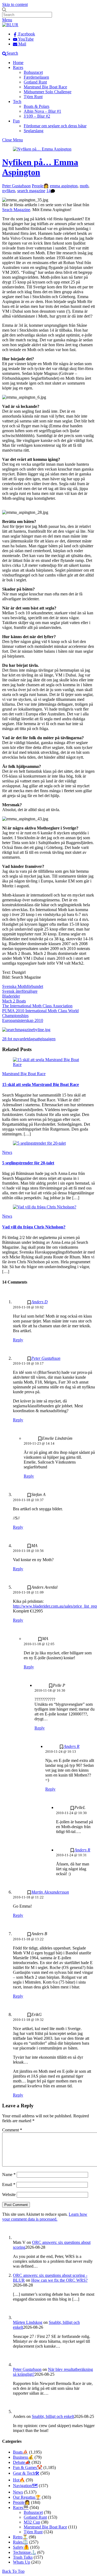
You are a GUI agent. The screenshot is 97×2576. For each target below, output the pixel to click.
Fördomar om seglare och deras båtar (55, 126)
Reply (18, 1340)
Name (9, 2175)
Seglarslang (34, 131)
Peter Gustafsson (16, 186)
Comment (12, 2130)
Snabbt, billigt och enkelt (53, 2416)
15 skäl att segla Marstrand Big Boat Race (41, 1084)
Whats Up (22, 2562)
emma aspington (64, 186)
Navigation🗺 (25, 2486)
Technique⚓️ (25, 2552)
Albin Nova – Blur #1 (42, 111)
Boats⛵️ (20, 2452)
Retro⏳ (20, 2537)
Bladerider (11, 996)
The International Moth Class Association (37, 1006)
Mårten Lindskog (28, 2322)
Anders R (72, 1746)
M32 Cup (32, 2522)
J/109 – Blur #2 (37, 116)
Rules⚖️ (20, 2542)
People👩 (40, 186)
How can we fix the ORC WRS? (59, 2280)
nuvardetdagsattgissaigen (34, 1039)
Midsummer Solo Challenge (48, 92)
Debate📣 (22, 2462)
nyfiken (9, 191)
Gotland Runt (35, 82)
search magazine (31, 191)
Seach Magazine (16, 210)
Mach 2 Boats (14, 1001)
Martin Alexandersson (50, 1892)
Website (9, 2195)
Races (18, 67)
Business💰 (23, 2457)
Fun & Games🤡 (28, 2467)
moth (84, 186)
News (7, 1152)
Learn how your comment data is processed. (45, 2217)
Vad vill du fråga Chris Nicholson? (34, 1227)
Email (9, 2185)
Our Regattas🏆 (27, 2497)
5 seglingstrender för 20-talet (28, 1163)
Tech (17, 101)
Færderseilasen (36, 77)
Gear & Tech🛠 (26, 2473)
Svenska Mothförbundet (23, 986)
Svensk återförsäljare (20, 991)
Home (18, 63)
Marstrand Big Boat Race (45, 87)
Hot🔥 (19, 2480)
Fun (16, 121)
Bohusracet (33, 72)
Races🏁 (21, 2507)
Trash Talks (23, 2557)
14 (48, 191)
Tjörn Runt (33, 97)
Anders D (39, 1302)
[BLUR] (10, 25)
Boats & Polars (37, 106)
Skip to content (15, 4)
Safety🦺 (21, 2547)
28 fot (7, 1039)
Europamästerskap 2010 (23, 1020)
